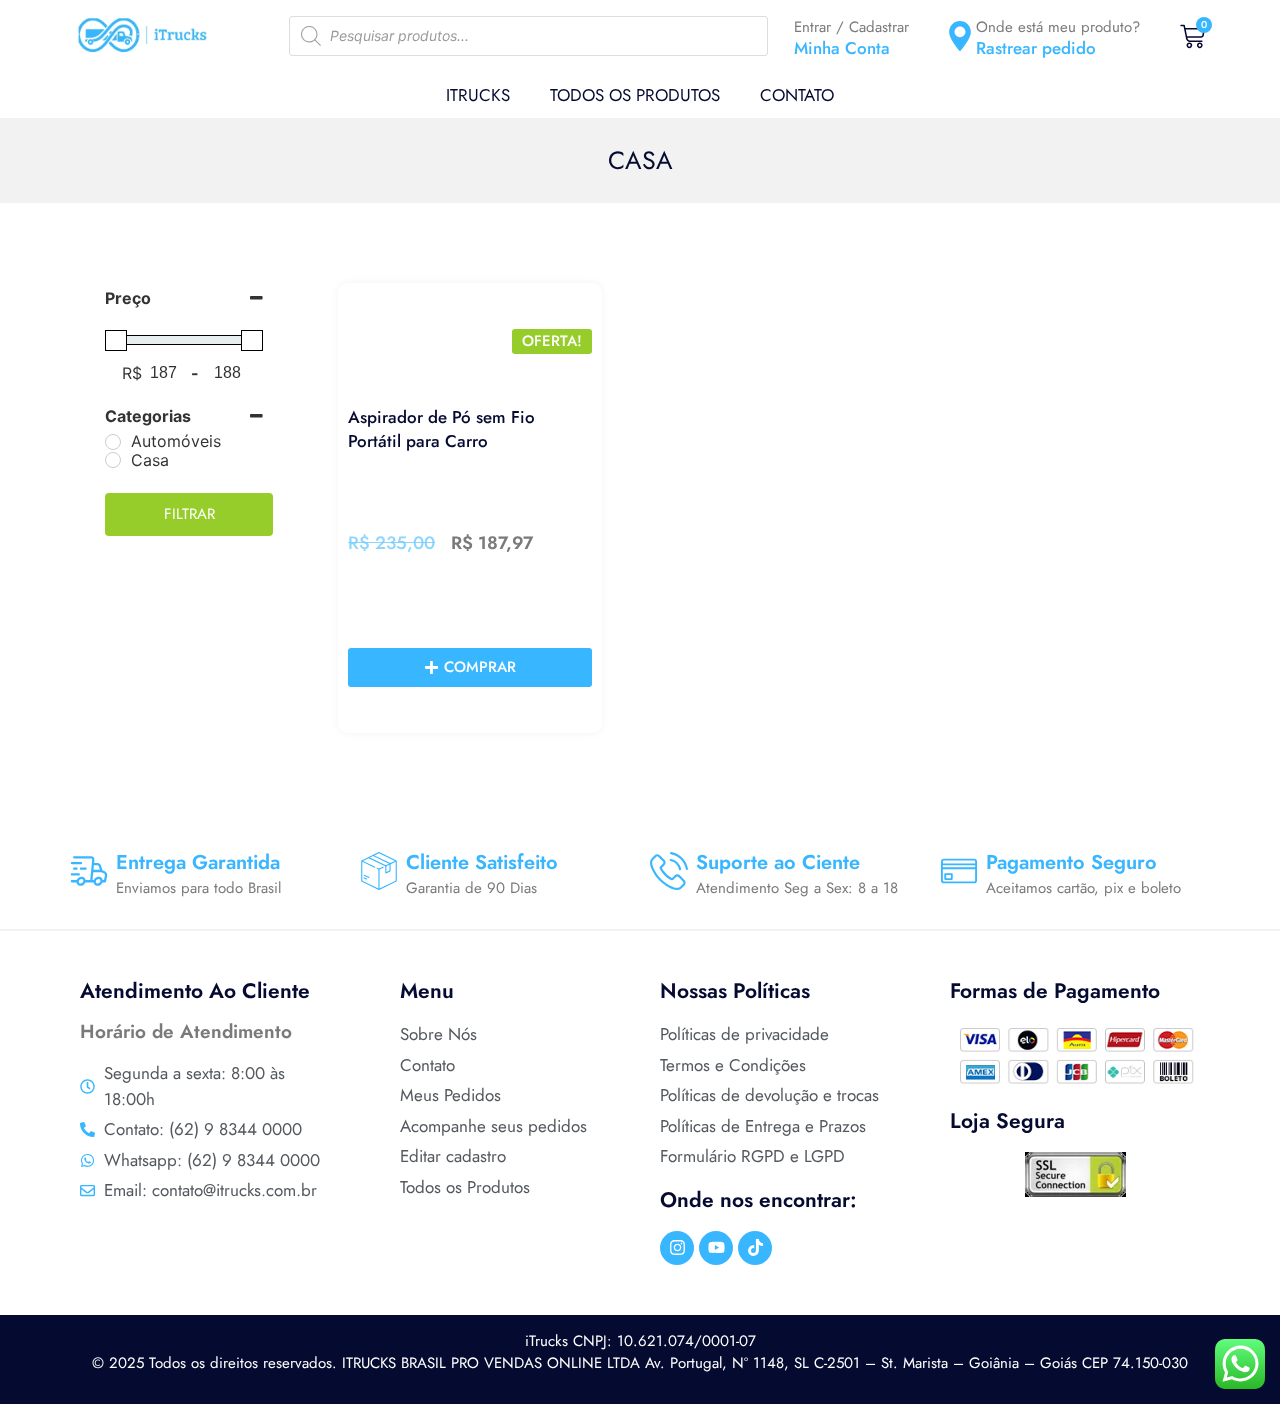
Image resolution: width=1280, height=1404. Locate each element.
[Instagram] (677, 1248)
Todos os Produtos (635, 95)
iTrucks (478, 95)
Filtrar (189, 514)
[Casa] (113, 460)
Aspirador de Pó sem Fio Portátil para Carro (441, 429)
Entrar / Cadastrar (851, 27)
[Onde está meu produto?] (960, 36)
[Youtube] (716, 1248)
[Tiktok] (755, 1248)
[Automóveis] (113, 442)
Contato (797, 95)
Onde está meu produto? (1058, 27)
